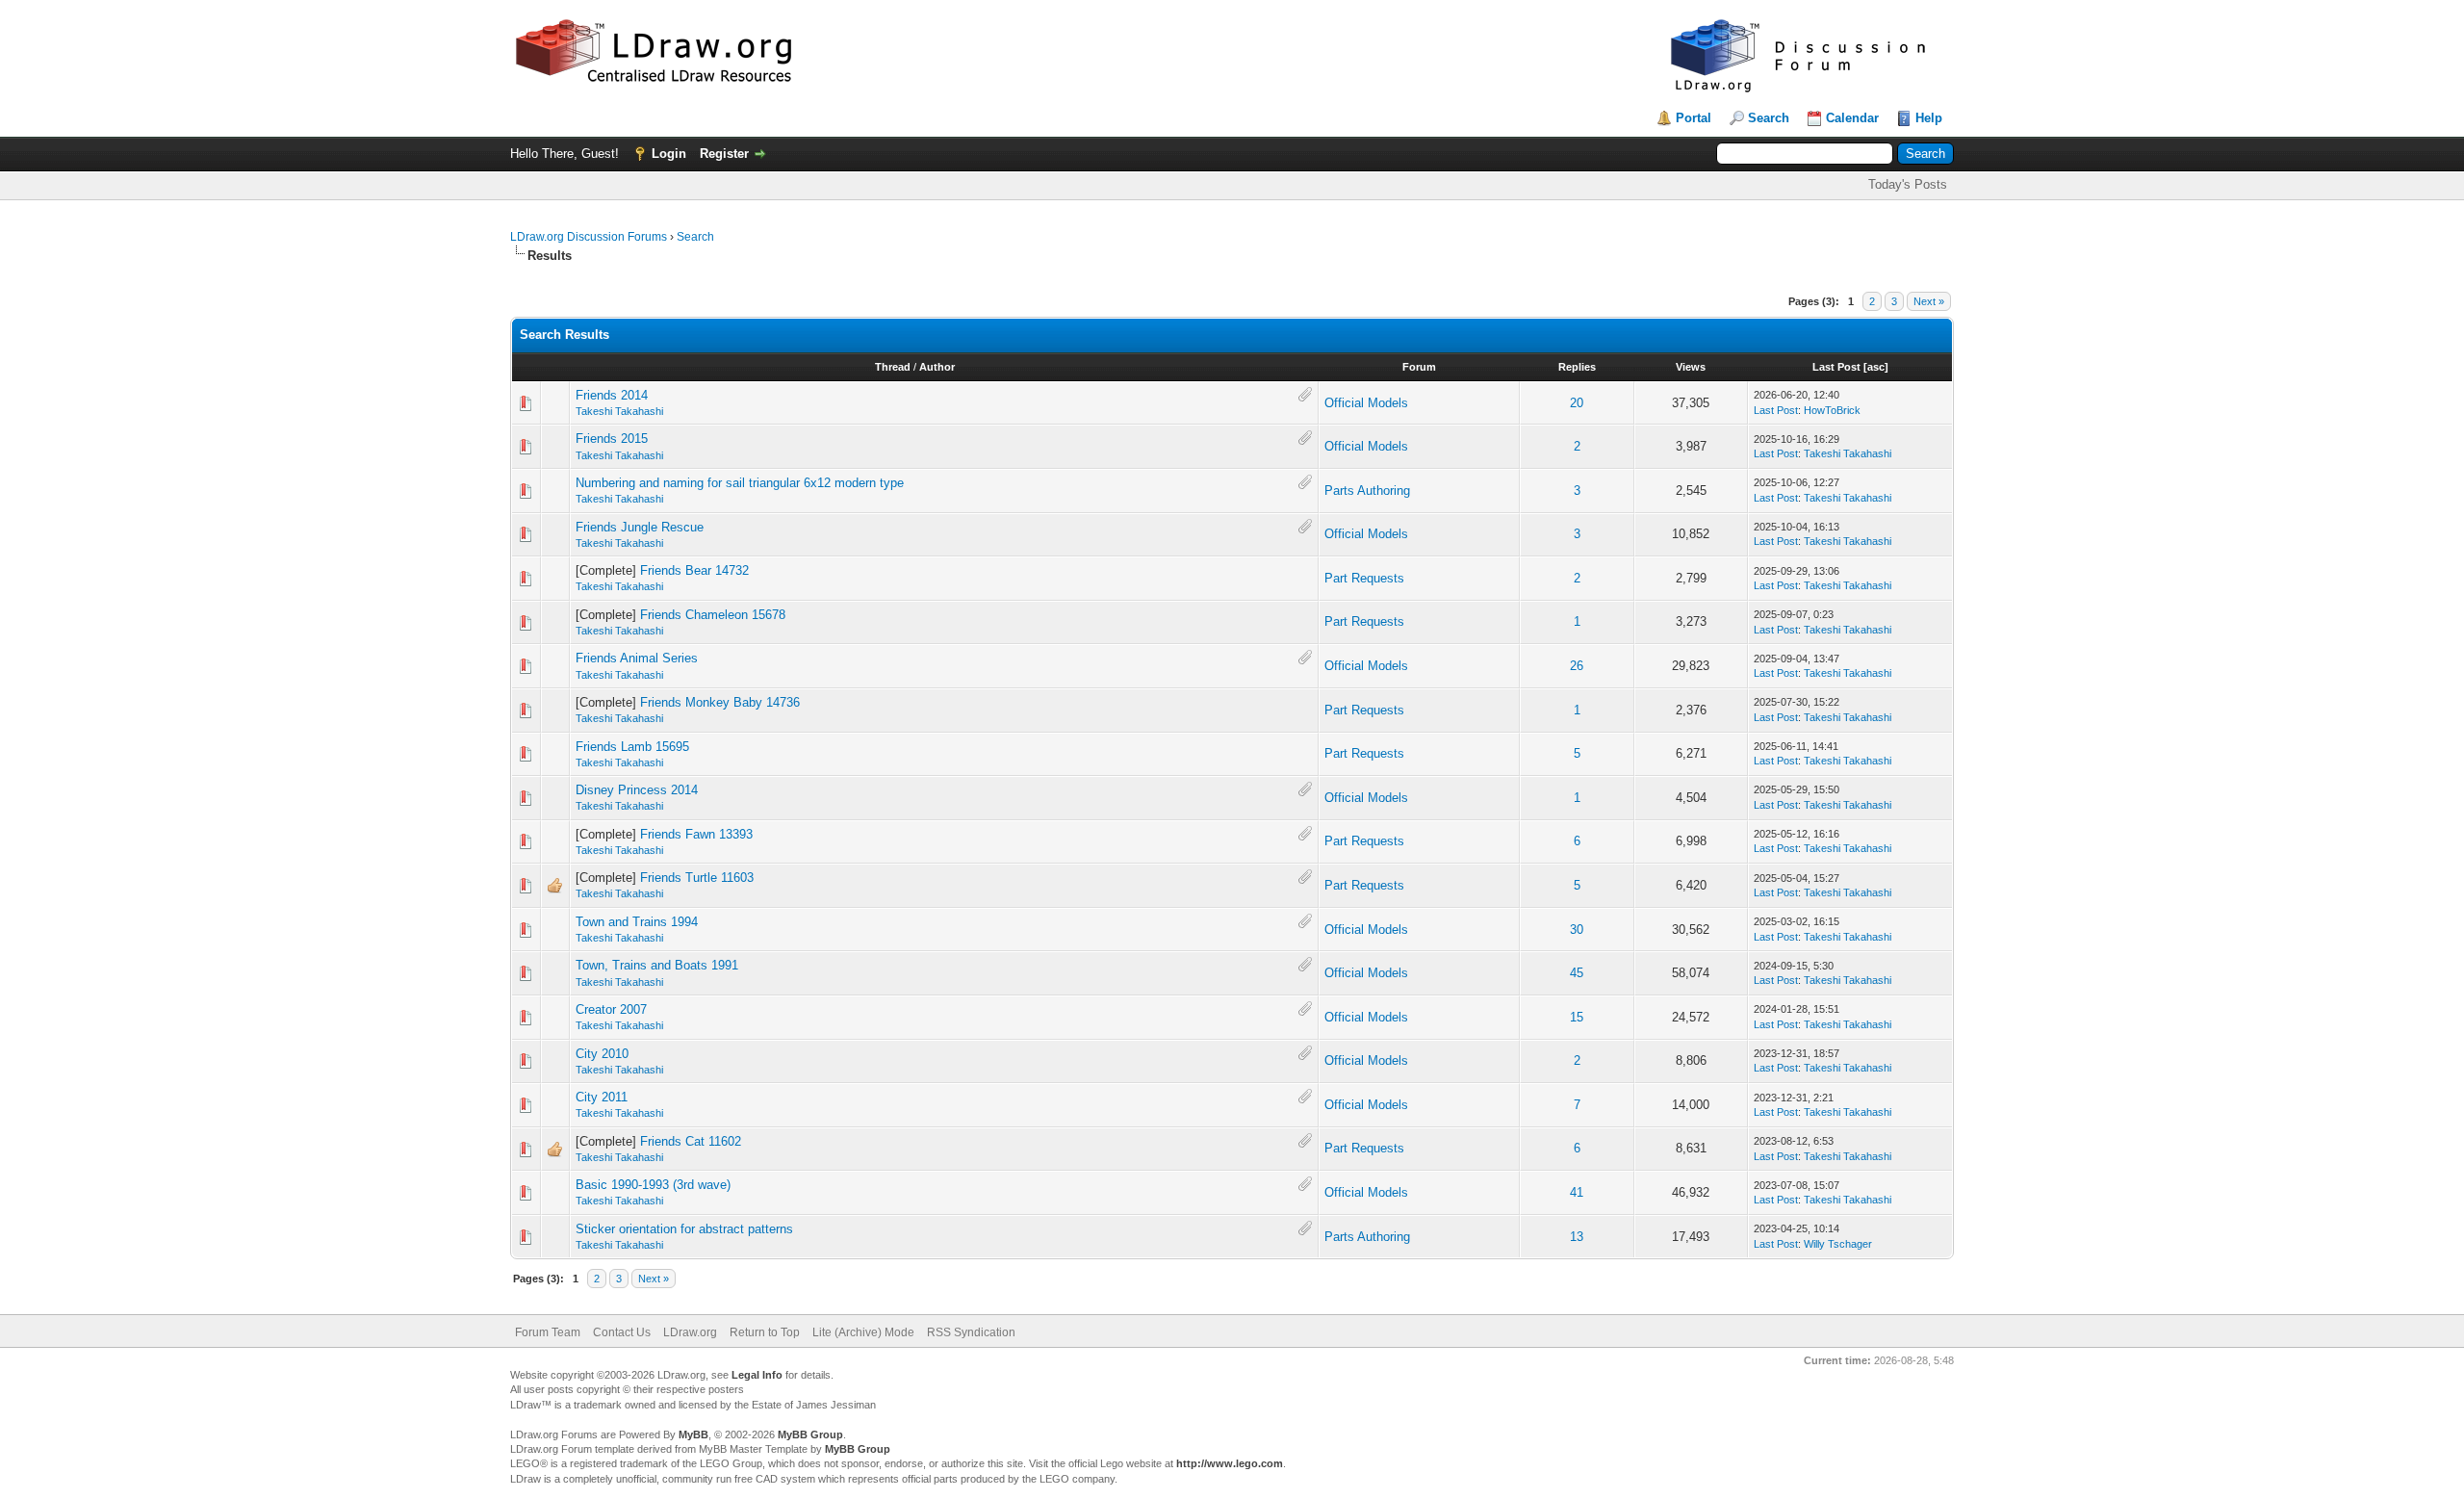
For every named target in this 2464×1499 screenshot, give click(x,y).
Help (1929, 118)
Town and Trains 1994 (637, 922)
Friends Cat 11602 (691, 1141)
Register (724, 154)
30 (1577, 930)
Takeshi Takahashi (619, 411)
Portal (1694, 118)
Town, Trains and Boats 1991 (657, 965)
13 (1577, 1237)
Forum (1419, 367)
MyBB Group (810, 1434)
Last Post (1836, 367)
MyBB (693, 1434)
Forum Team (548, 1332)
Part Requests (1364, 578)
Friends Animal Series (637, 658)
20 (1577, 403)
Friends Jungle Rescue (640, 527)
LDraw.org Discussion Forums (589, 237)
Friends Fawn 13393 (696, 834)
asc (1876, 367)
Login (669, 154)
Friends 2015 (612, 439)
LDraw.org (690, 1332)
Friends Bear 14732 (694, 570)
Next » (1929, 301)
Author (937, 367)
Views (1691, 367)
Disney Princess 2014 (637, 790)
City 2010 (602, 1054)
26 (1577, 666)
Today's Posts (1908, 184)
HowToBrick (1832, 410)
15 (1577, 1017)
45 (1577, 973)
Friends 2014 (612, 395)
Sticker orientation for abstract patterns (684, 1229)
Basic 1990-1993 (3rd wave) (653, 1185)
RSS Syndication (971, 1332)
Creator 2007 (611, 1009)
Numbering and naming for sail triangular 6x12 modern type (740, 483)
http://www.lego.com (1230, 1463)
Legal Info (757, 1375)
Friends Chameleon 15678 (713, 615)
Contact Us (622, 1332)
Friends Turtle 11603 (697, 878)
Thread (893, 367)
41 (1577, 1192)
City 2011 (602, 1097)
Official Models (1366, 403)
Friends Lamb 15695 (632, 747)
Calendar (1852, 118)
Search (1769, 118)
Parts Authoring (1367, 491)
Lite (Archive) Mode (863, 1332)
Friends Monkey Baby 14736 (720, 702)
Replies (1577, 367)
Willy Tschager (1838, 1244)
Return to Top (765, 1332)
